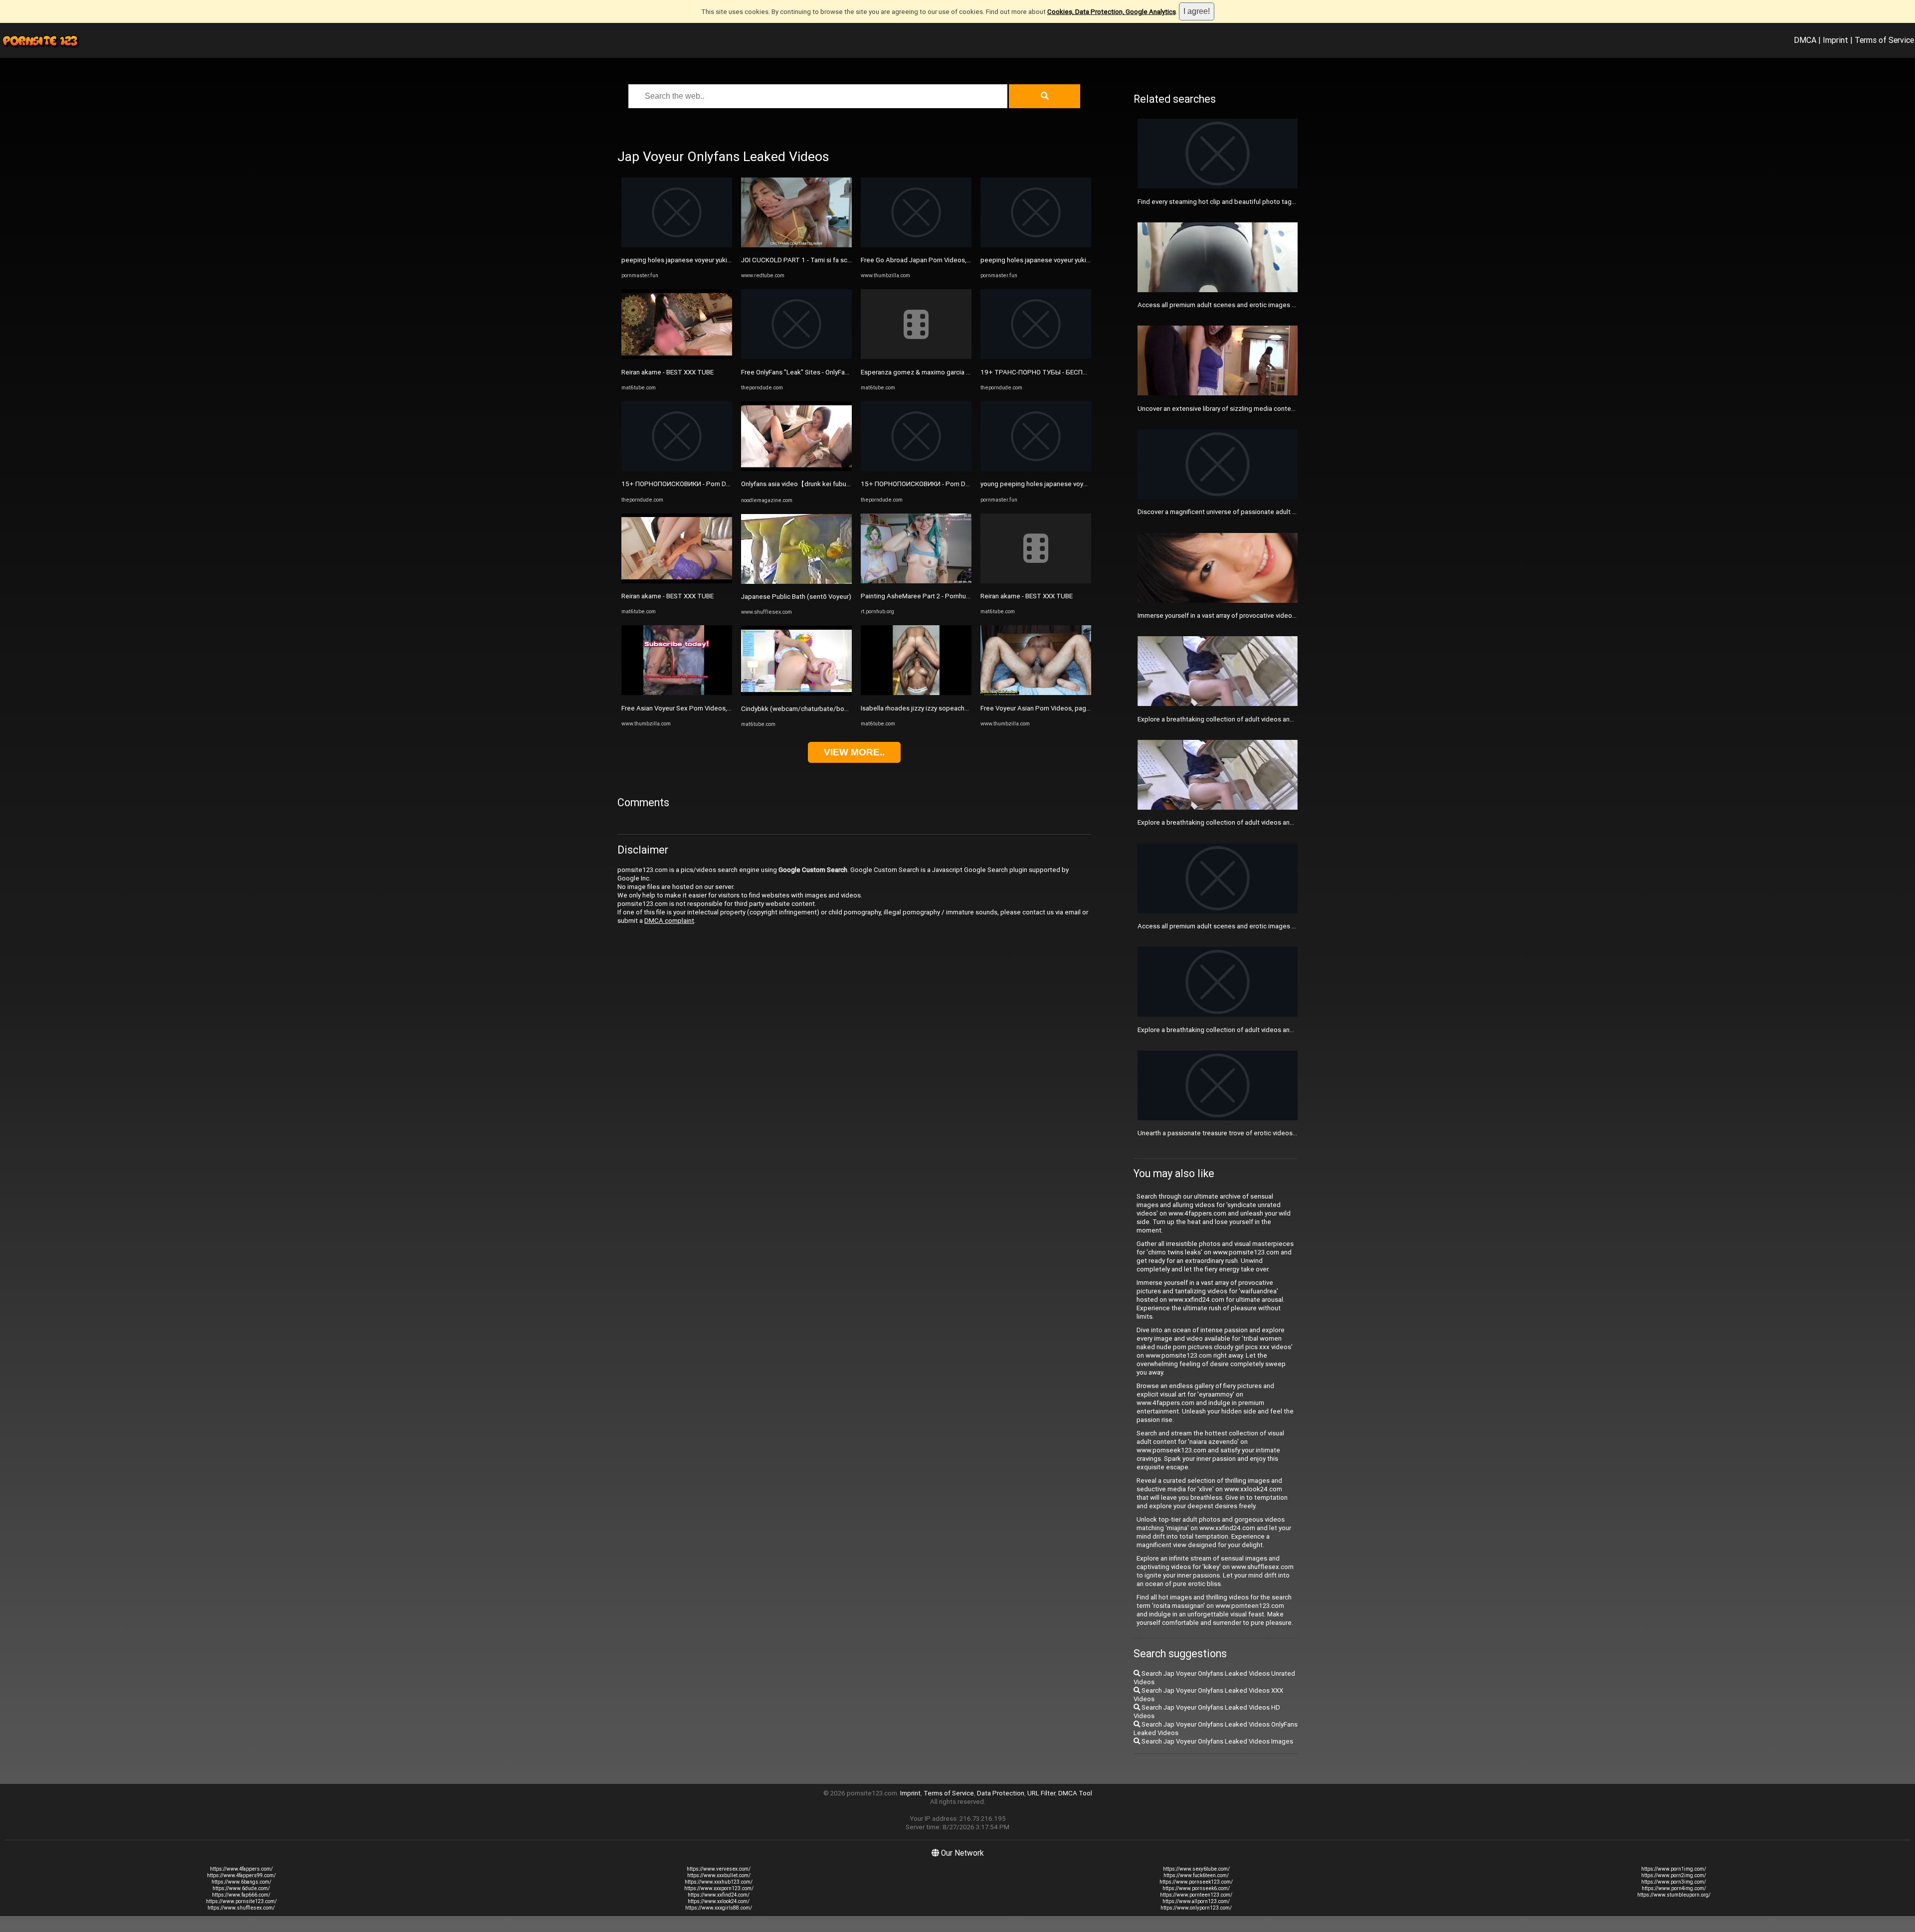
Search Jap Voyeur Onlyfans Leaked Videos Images (1217, 1741)
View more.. (854, 752)
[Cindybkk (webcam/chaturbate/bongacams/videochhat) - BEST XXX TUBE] (796, 693)
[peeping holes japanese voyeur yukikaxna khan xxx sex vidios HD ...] (1036, 245)
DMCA (1805, 40)
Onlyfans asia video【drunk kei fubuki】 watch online (819, 484)
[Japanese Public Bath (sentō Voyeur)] (796, 582)
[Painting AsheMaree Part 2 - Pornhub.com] (916, 581)
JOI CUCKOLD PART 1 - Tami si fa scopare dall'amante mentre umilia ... (845, 260)
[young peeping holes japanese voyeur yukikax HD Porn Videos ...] (1036, 469)
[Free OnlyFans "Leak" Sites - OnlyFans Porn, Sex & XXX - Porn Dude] (796, 357)
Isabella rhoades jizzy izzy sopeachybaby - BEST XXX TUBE (948, 708)
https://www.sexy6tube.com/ (1196, 1869)
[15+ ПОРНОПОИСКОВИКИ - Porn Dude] (677, 469)
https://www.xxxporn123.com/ (719, 1888)
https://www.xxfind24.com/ (719, 1895)
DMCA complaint (669, 921)
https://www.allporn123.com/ (1196, 1901)
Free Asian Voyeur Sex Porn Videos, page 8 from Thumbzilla (710, 708)
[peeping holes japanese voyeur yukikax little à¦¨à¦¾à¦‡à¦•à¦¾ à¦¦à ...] (677, 245)
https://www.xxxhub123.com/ (719, 1882)
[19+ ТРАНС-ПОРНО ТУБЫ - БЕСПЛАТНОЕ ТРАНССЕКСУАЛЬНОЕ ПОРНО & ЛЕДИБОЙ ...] (1036, 357)
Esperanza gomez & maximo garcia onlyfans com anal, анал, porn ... (960, 372)
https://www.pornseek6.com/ (1196, 1888)
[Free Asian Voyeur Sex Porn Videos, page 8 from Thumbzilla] (677, 693)
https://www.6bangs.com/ (241, 1882)
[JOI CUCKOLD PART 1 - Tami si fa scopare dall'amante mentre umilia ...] (796, 245)
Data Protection (1001, 1793)
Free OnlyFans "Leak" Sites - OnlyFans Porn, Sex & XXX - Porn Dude (839, 372)
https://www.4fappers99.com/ (241, 1875)
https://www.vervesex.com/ (719, 1869)
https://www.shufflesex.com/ (241, 1908)
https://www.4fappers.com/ (241, 1869)
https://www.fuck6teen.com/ (1196, 1875)
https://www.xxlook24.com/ (719, 1901)
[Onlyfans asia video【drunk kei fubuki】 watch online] (796, 469)
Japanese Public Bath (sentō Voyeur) (796, 597)
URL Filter (1041, 1793)
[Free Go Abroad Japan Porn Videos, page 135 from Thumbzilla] (916, 245)
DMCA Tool (1075, 1793)
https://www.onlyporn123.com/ (1196, 1908)
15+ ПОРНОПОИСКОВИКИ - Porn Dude (679, 484)
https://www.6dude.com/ (241, 1888)
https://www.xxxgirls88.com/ (719, 1908)
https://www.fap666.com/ (241, 1895)
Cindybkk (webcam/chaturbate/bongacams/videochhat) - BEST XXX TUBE (852, 709)
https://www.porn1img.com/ (1674, 1869)
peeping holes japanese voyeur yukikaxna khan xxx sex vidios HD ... (1080, 260)
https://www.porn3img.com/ (1674, 1882)
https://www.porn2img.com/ (1674, 1875)
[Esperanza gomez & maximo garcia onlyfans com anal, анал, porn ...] (916, 357)
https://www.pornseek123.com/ (1196, 1882)
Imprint (1835, 40)
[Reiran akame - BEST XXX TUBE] (677, 357)
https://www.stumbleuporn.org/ (1674, 1895)
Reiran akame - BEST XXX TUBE (668, 372)
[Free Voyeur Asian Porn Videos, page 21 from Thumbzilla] (1036, 693)
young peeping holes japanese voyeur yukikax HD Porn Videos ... (1075, 484)
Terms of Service (1884, 40)
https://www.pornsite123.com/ (241, 1901)
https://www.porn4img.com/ (1674, 1888)
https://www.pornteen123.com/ (1196, 1895)
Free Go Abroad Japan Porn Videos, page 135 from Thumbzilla (953, 260)
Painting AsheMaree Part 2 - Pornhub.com (923, 596)
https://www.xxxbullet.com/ (719, 1875)
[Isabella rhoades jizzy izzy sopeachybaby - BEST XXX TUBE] (916, 693)
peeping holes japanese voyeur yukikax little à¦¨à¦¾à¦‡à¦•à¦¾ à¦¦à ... (718, 260)
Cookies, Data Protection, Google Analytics (1112, 12)
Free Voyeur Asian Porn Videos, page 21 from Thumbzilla (1064, 708)
